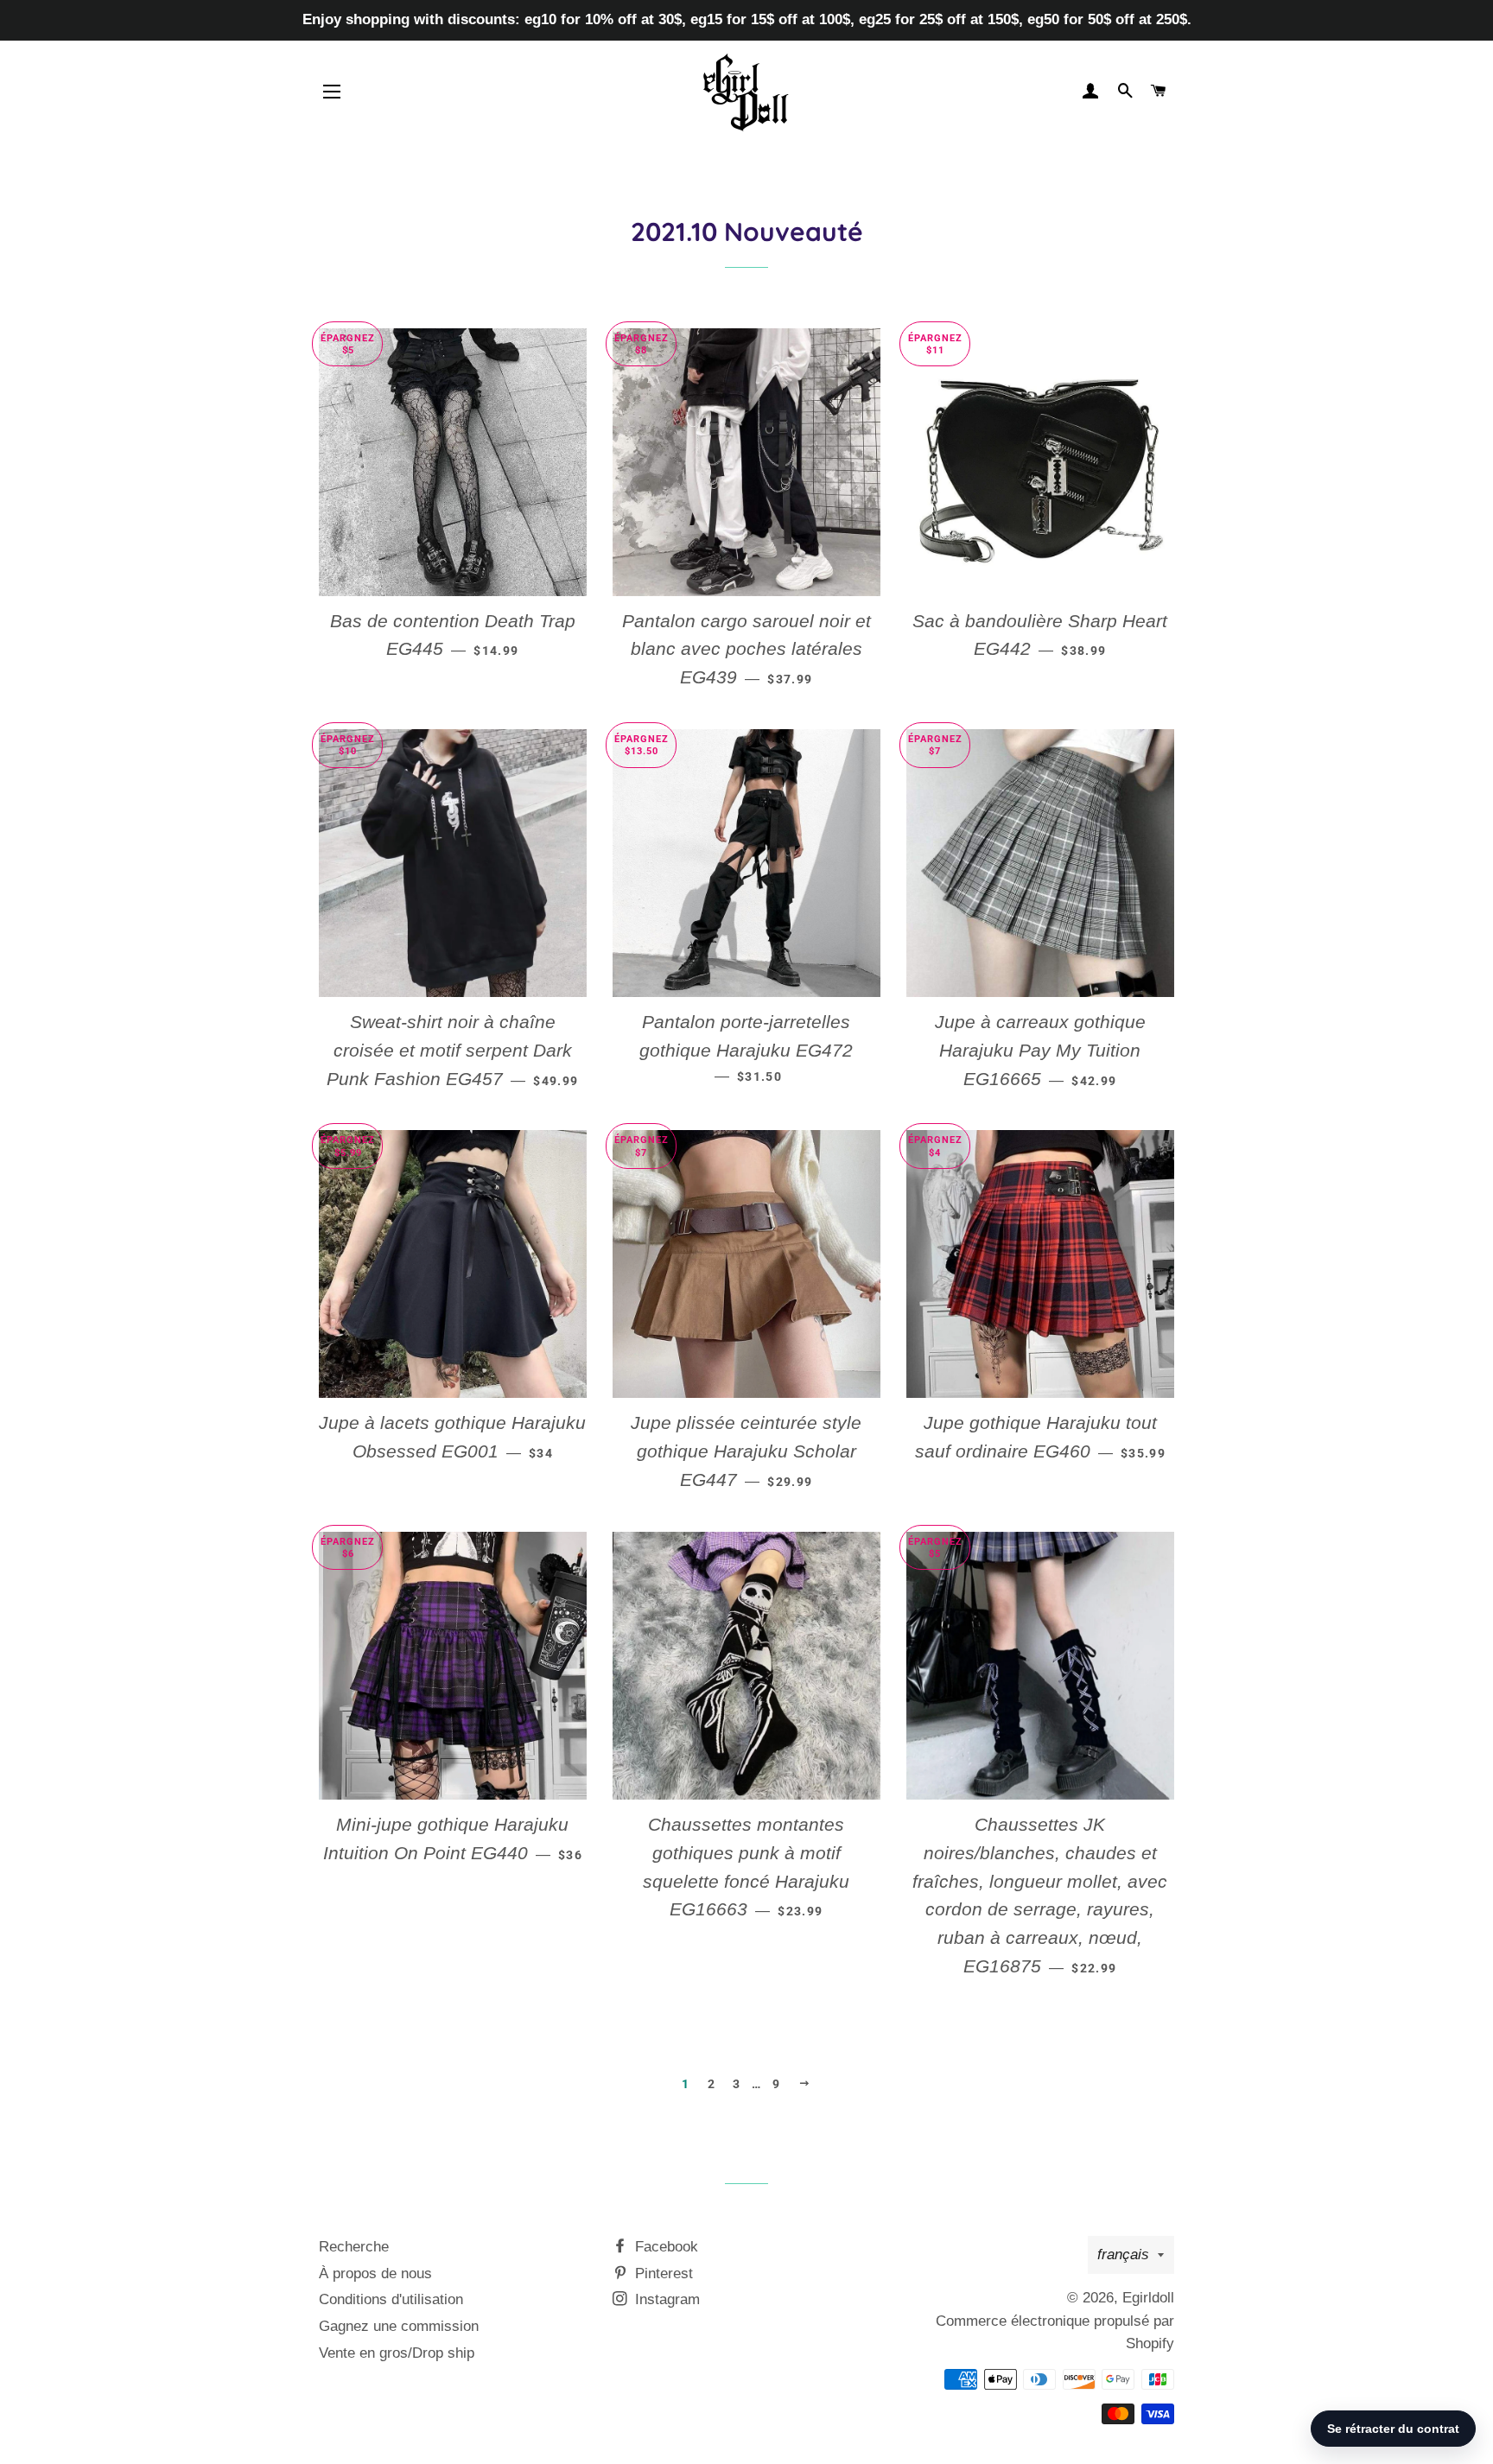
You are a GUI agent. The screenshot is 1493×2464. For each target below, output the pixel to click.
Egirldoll (1148, 2298)
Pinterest (662, 2273)
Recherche (354, 2247)
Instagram (665, 2299)
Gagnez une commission (399, 2326)
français (1123, 2254)
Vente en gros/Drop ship (397, 2353)
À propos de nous (375, 2273)
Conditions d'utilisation (391, 2299)
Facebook (664, 2247)
